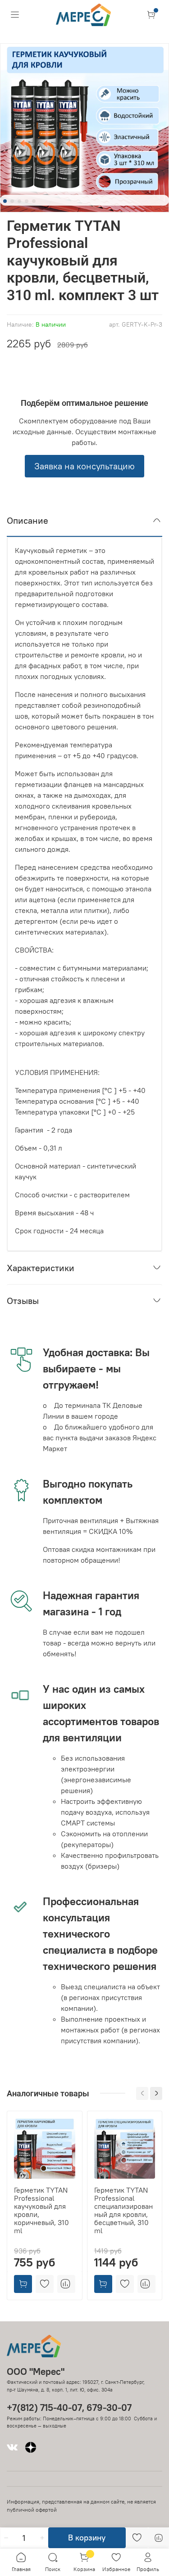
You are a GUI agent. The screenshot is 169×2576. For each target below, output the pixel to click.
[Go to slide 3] (19, 201)
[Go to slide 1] (5, 201)
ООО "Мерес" (36, 2371)
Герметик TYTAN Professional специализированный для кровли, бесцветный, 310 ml (123, 2210)
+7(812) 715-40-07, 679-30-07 (69, 2407)
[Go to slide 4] (27, 201)
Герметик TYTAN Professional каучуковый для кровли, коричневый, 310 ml (41, 2210)
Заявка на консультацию (84, 466)
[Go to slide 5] (34, 201)
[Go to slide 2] (12, 201)
